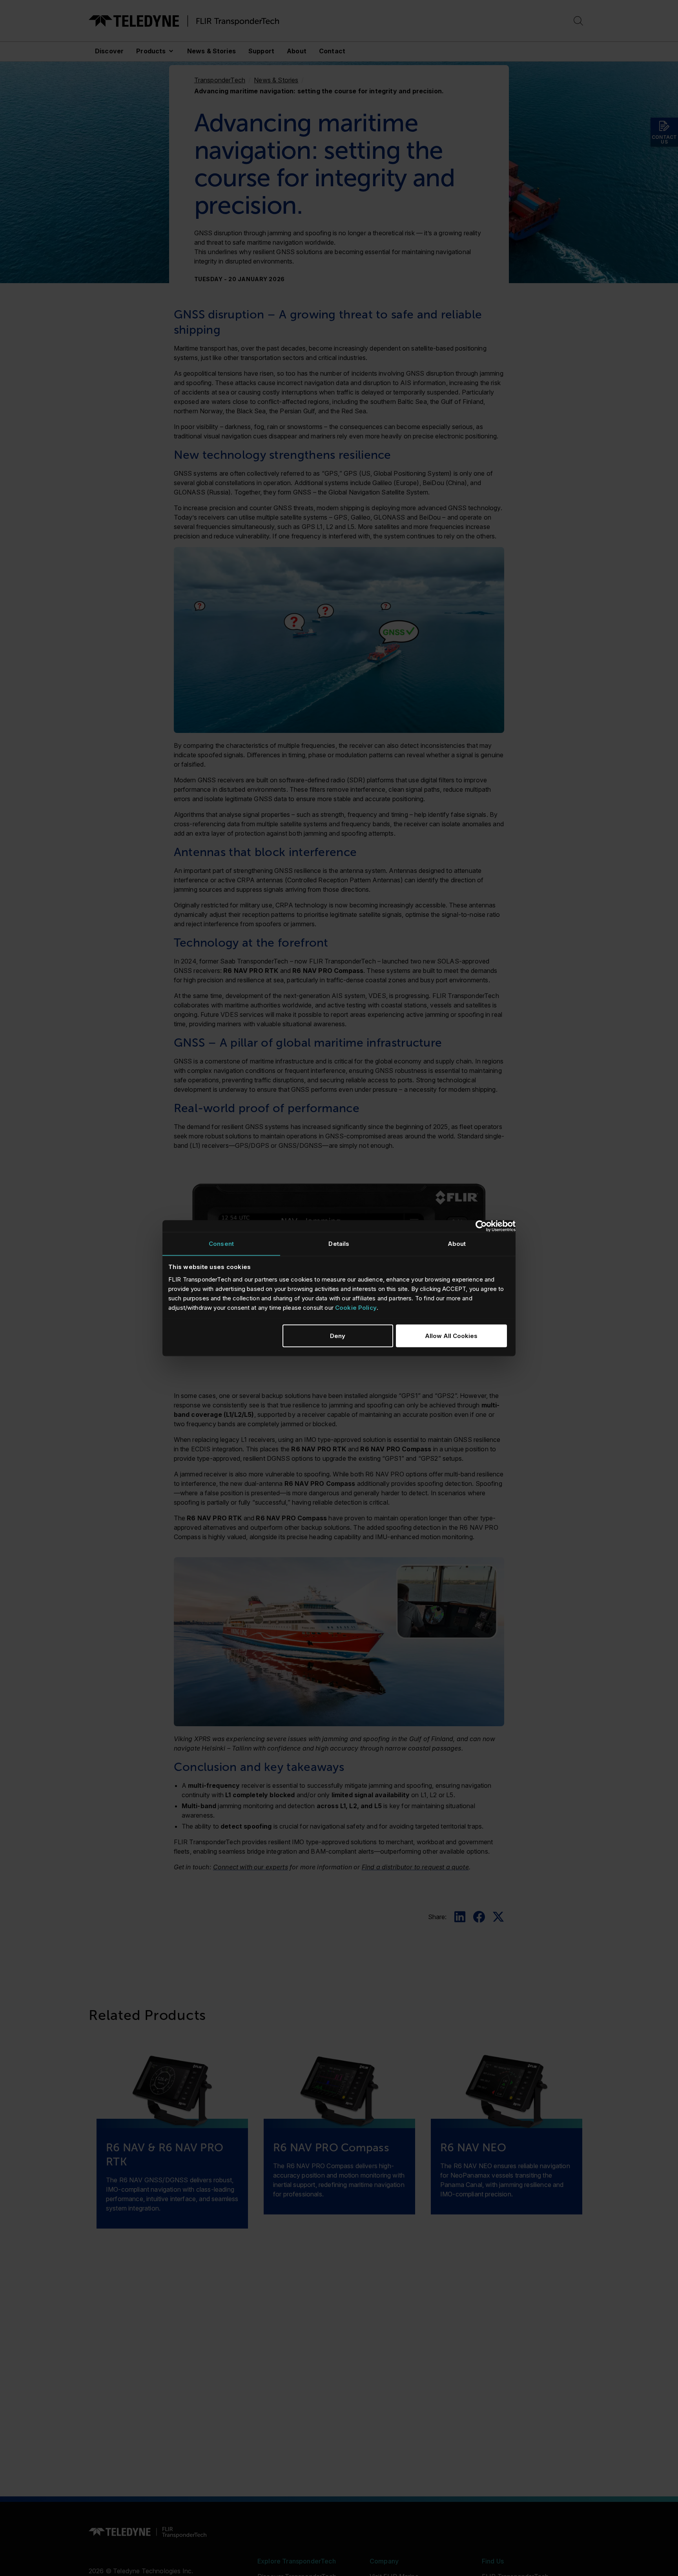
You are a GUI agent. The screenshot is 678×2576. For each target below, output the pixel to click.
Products (151, 51)
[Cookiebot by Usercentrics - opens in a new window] (481, 1226)
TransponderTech (220, 80)
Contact (332, 51)
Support (261, 51)
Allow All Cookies (451, 1335)
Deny (338, 1335)
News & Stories (211, 51)
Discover (109, 51)
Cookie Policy (356, 1307)
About (297, 51)
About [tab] (457, 1243)
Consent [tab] (221, 1243)
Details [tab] (339, 1243)
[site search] (578, 21)
